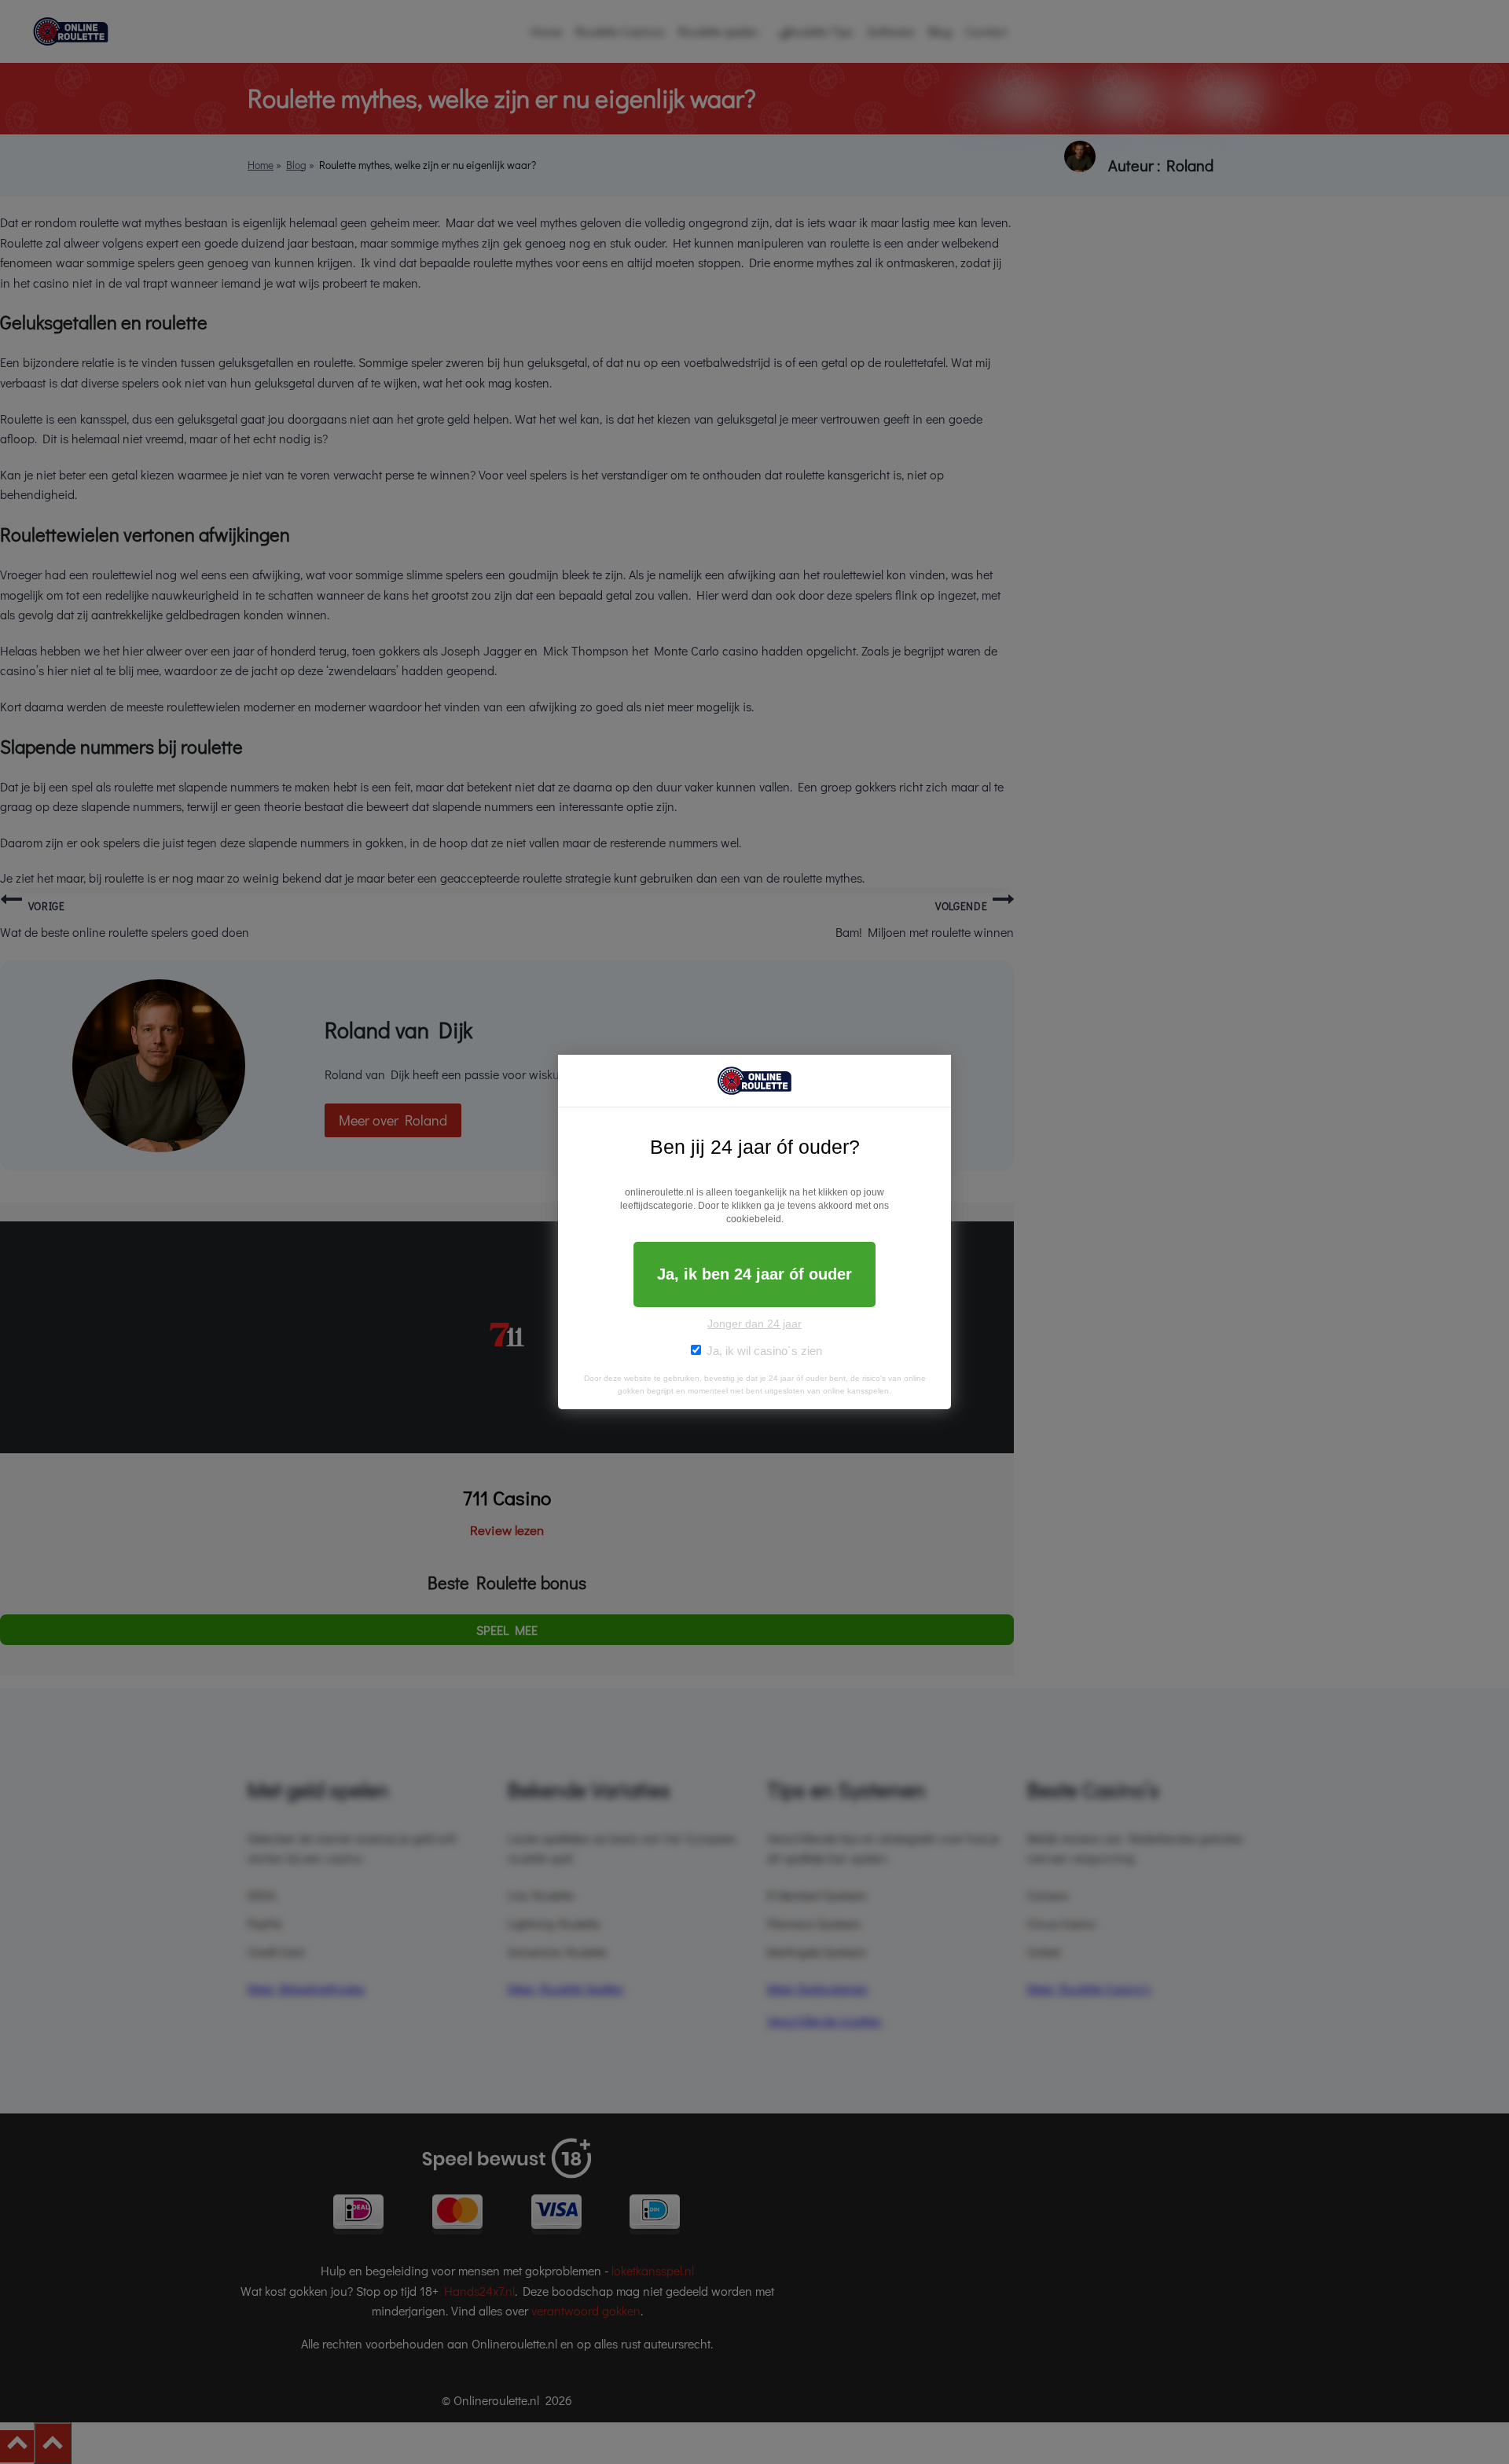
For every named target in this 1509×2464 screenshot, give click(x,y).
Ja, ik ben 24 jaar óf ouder (754, 1274)
